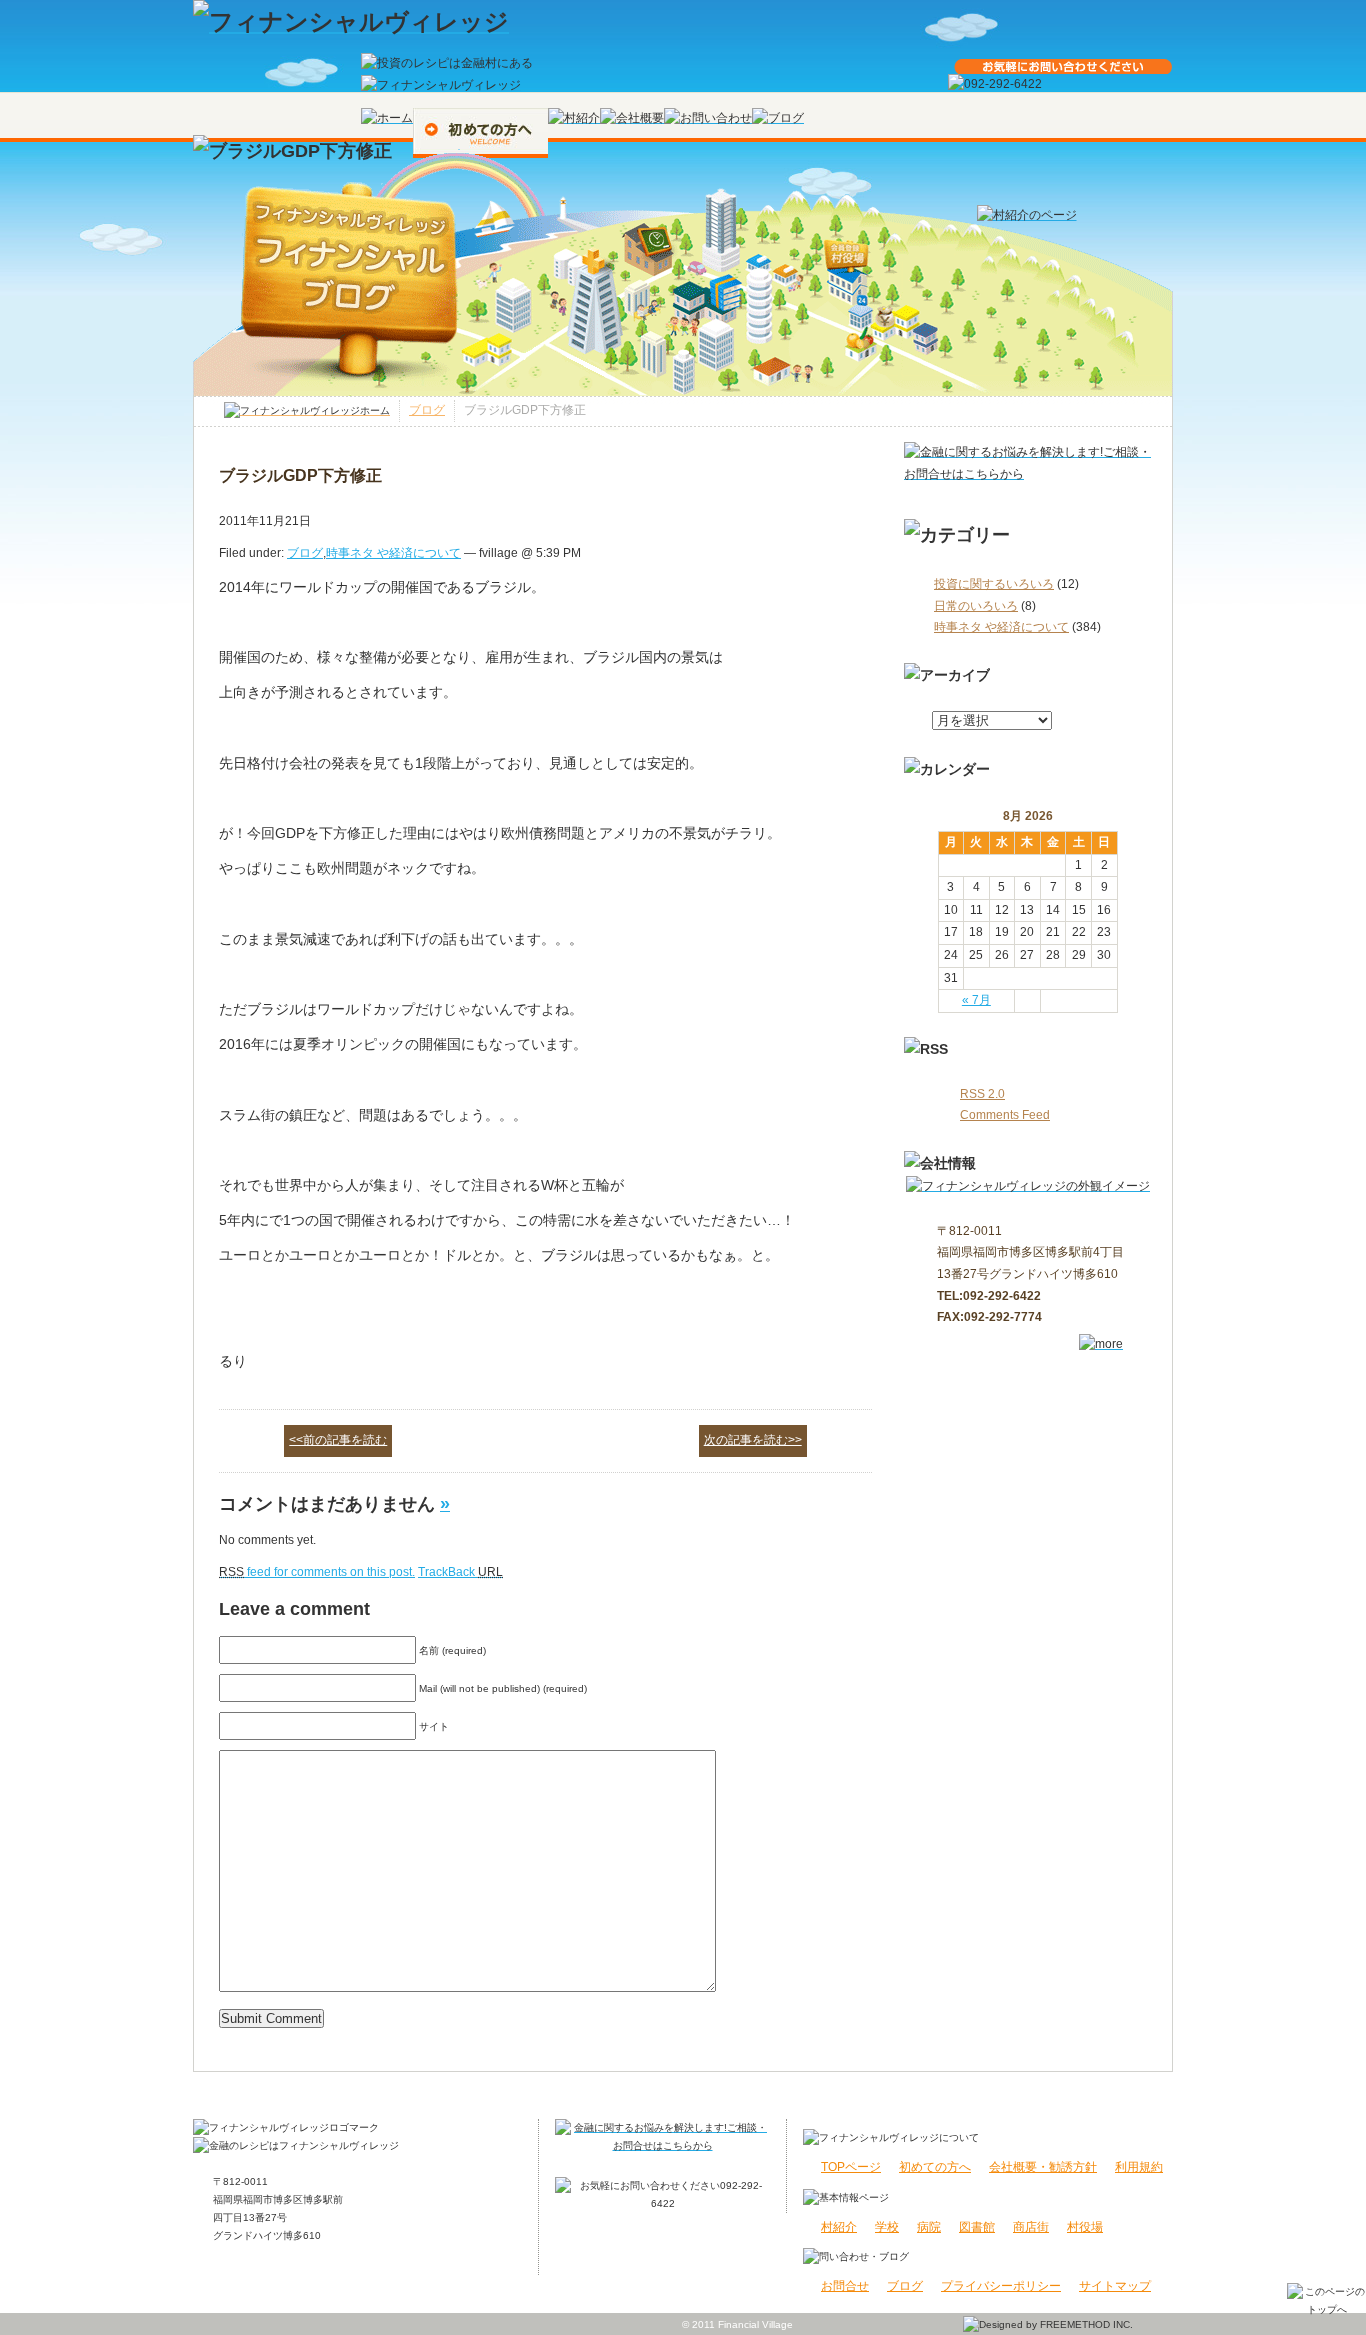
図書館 (977, 2227)
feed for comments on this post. (317, 1572)
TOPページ (851, 2167)
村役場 (1085, 2227)
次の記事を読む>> (753, 1440)
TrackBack (460, 1572)
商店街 (1031, 2227)
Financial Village (755, 2324)
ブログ (427, 410)
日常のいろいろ (976, 606)
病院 (929, 2227)
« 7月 (976, 1000)
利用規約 (1139, 2167)
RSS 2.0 (982, 1094)
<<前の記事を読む (338, 1440)
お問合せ (845, 2286)
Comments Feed (1005, 1115)
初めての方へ (935, 2167)
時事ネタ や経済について (1001, 627)
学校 (887, 2227)
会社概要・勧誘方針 (1043, 2167)
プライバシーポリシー (1001, 2286)
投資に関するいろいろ (994, 584)
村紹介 (839, 2227)
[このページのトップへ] (1326, 2299)
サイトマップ (1115, 2286)
